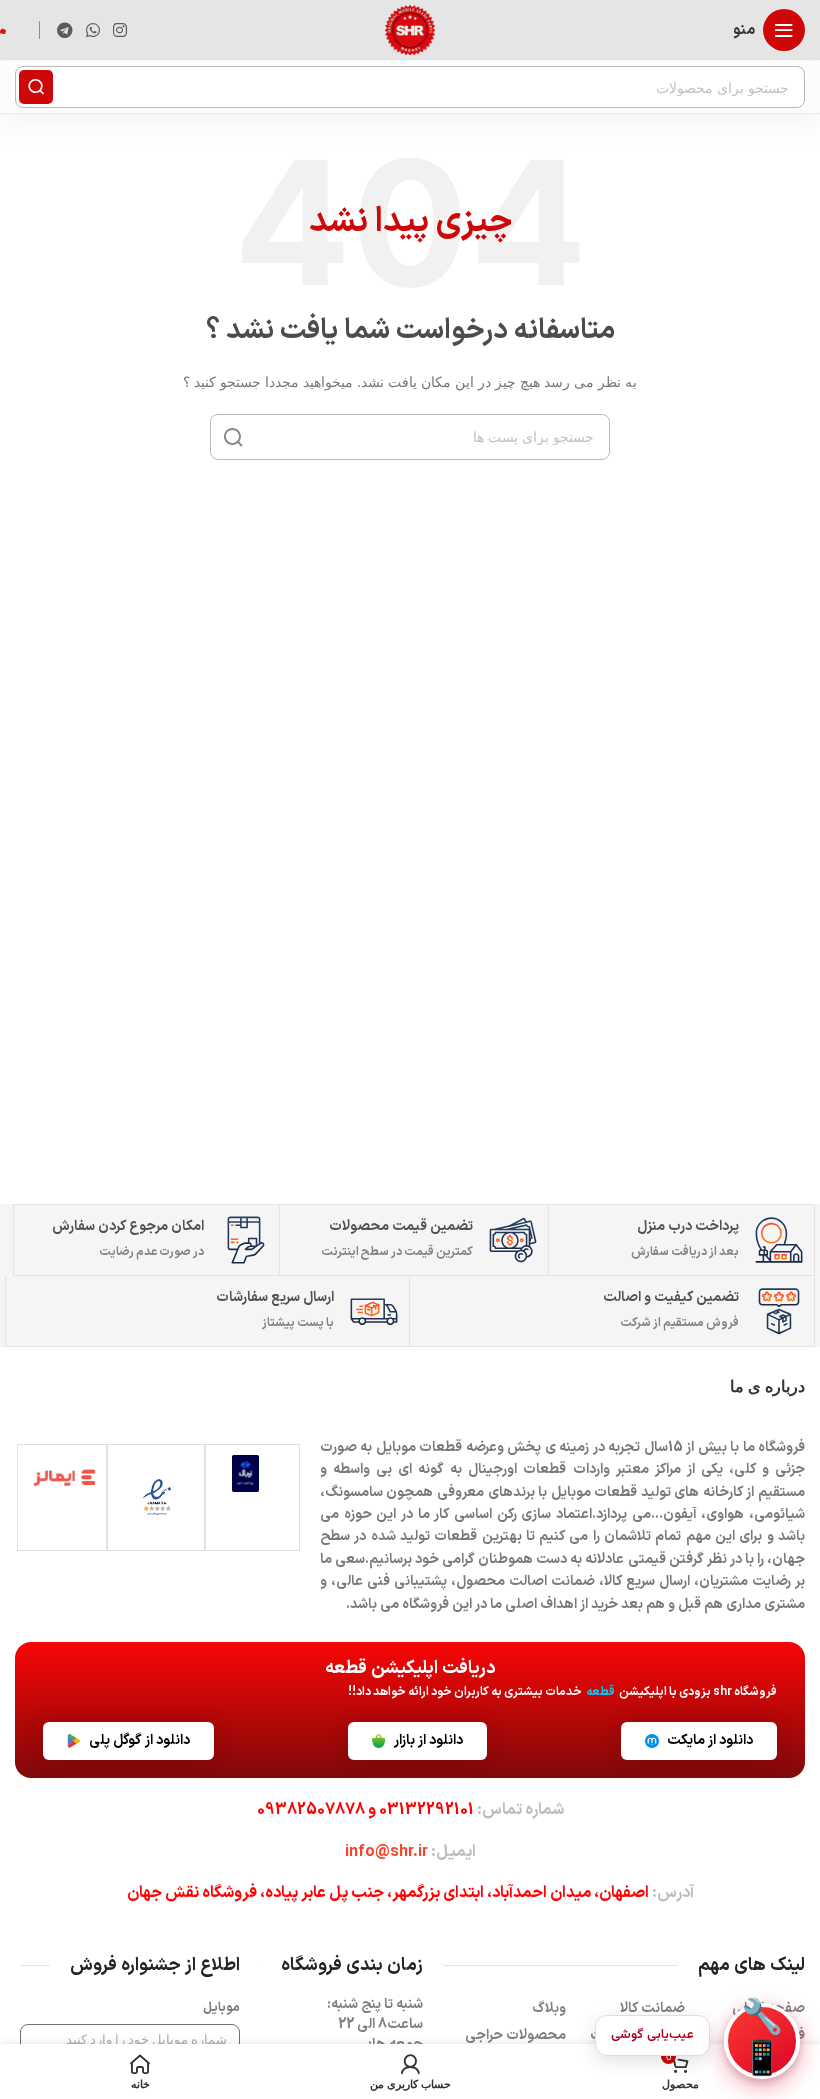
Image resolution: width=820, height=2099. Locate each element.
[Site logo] (410, 29)
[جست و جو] (36, 87)
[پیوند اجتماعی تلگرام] (64, 30)
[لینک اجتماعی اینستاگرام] (120, 30)
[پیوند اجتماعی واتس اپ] (92, 30)
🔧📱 (762, 2041)
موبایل (221, 2008)
